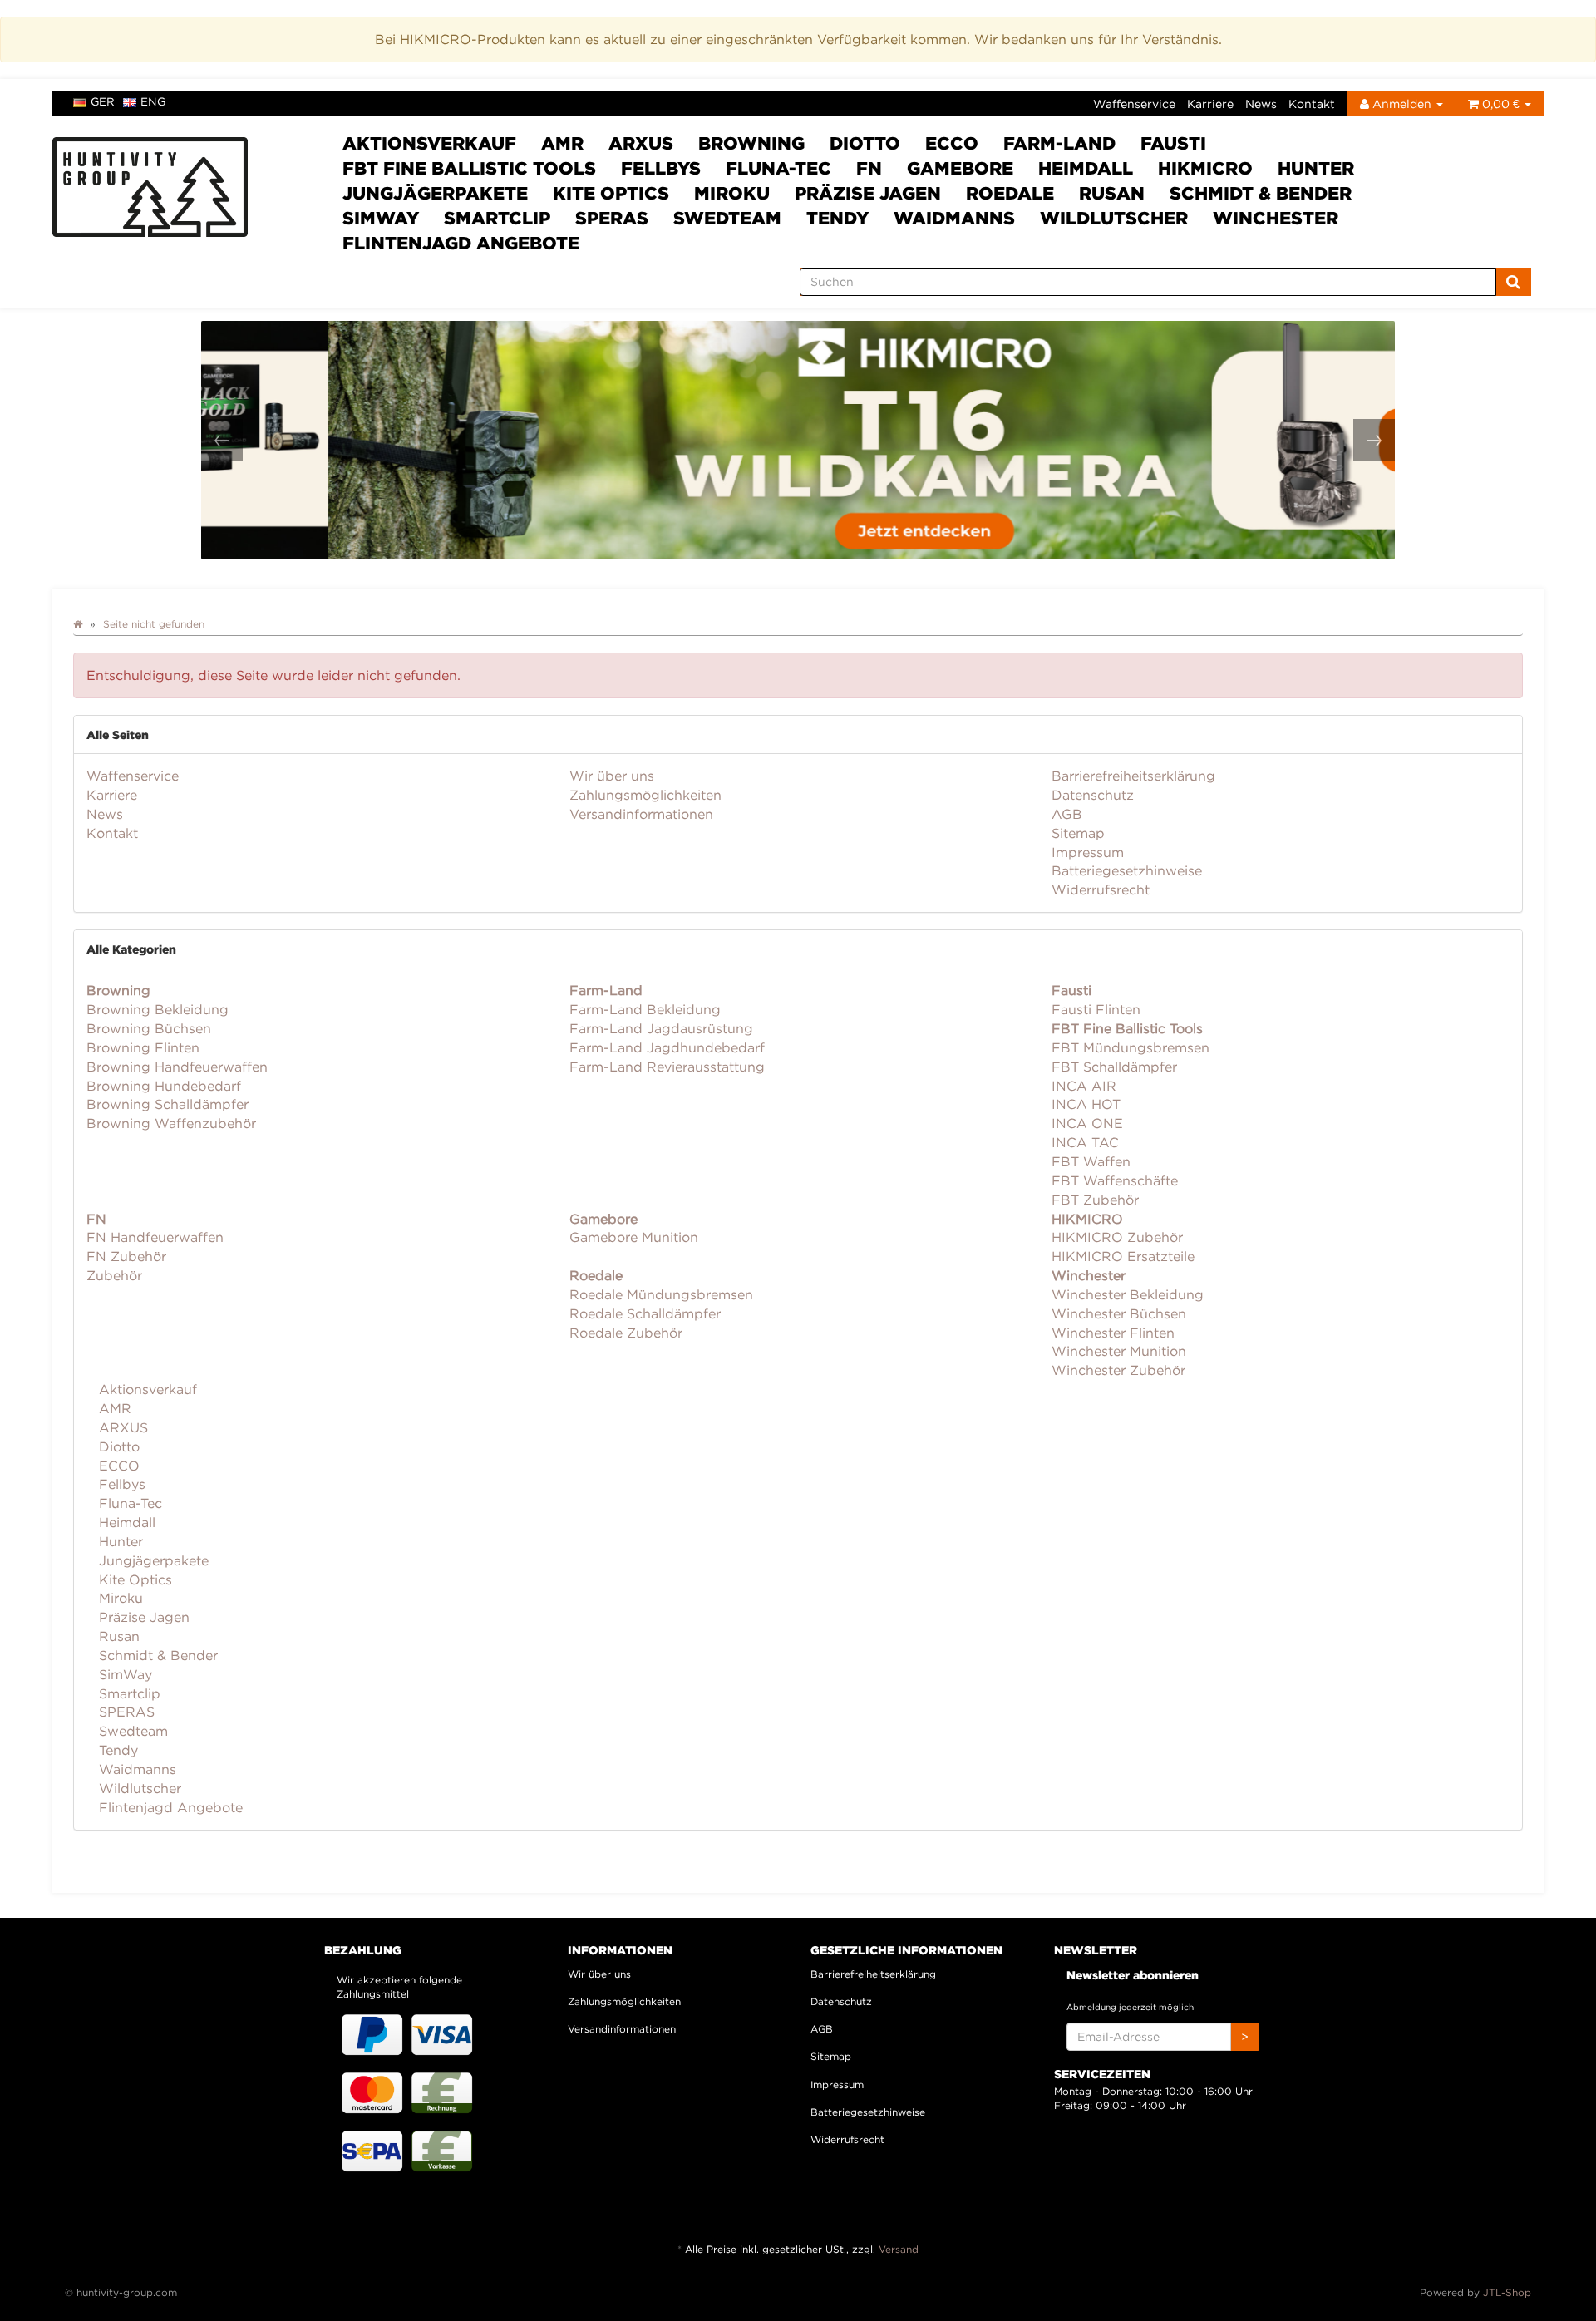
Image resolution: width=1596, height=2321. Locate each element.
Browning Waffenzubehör (171, 1123)
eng (153, 101)
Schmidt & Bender (1261, 193)
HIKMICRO (1205, 168)
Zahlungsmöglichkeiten (645, 795)
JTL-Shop (1507, 2292)
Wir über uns (612, 776)
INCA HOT (1086, 1104)
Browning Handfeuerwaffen (177, 1067)
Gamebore (960, 168)
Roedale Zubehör (626, 1333)
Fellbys (661, 168)
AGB (1067, 814)
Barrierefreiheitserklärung (1133, 776)
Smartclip (497, 218)
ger (103, 101)
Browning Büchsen (149, 1028)
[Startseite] (78, 624)
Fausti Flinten (1096, 1009)
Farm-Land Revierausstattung (667, 1067)
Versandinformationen (641, 814)
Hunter (1316, 168)
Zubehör (114, 1275)
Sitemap (1078, 833)
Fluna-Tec (778, 168)
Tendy (837, 218)
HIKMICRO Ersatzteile (1123, 1256)
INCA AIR (1084, 1086)
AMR (562, 143)
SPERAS (612, 218)
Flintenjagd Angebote (461, 243)
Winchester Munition (1119, 1351)
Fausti (1173, 143)
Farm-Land (1059, 143)
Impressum (1088, 852)
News (1261, 103)
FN (869, 168)
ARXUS (641, 143)
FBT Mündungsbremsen (1130, 1047)
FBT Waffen (1091, 1161)
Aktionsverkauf (429, 143)
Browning (751, 143)
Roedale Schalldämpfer (645, 1313)
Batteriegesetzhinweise (1127, 870)
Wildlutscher (1114, 218)
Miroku (732, 193)
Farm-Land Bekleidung (645, 1009)
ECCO (952, 143)
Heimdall (1086, 168)
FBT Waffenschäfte (1115, 1180)
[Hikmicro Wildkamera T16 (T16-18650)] (801, 440)
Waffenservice (1134, 103)
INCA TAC (1085, 1142)
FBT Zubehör (1095, 1200)
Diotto (865, 143)
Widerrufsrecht (1101, 889)
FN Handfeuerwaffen (155, 1237)
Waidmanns (954, 218)
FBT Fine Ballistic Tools (469, 168)
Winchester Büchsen (1119, 1313)
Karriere (1210, 103)
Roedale (1010, 193)
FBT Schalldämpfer (1114, 1067)
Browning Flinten (143, 1047)
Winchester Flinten (1113, 1333)
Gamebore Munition (634, 1237)
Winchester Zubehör (1118, 1370)
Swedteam (727, 218)
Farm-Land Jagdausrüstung (661, 1028)
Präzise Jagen (868, 193)
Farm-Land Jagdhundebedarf (667, 1047)
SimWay (381, 218)
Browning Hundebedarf (164, 1086)
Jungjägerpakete (435, 193)
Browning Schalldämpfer (167, 1104)
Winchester (1276, 218)
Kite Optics (611, 193)
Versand (899, 2249)
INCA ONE (1087, 1123)
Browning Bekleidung (158, 1009)
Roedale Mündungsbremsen (661, 1294)
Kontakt (1312, 103)
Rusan (1112, 193)
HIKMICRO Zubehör (1117, 1237)
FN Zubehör (126, 1256)
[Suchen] (1513, 282)
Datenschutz (1093, 795)
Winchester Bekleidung (1128, 1294)
